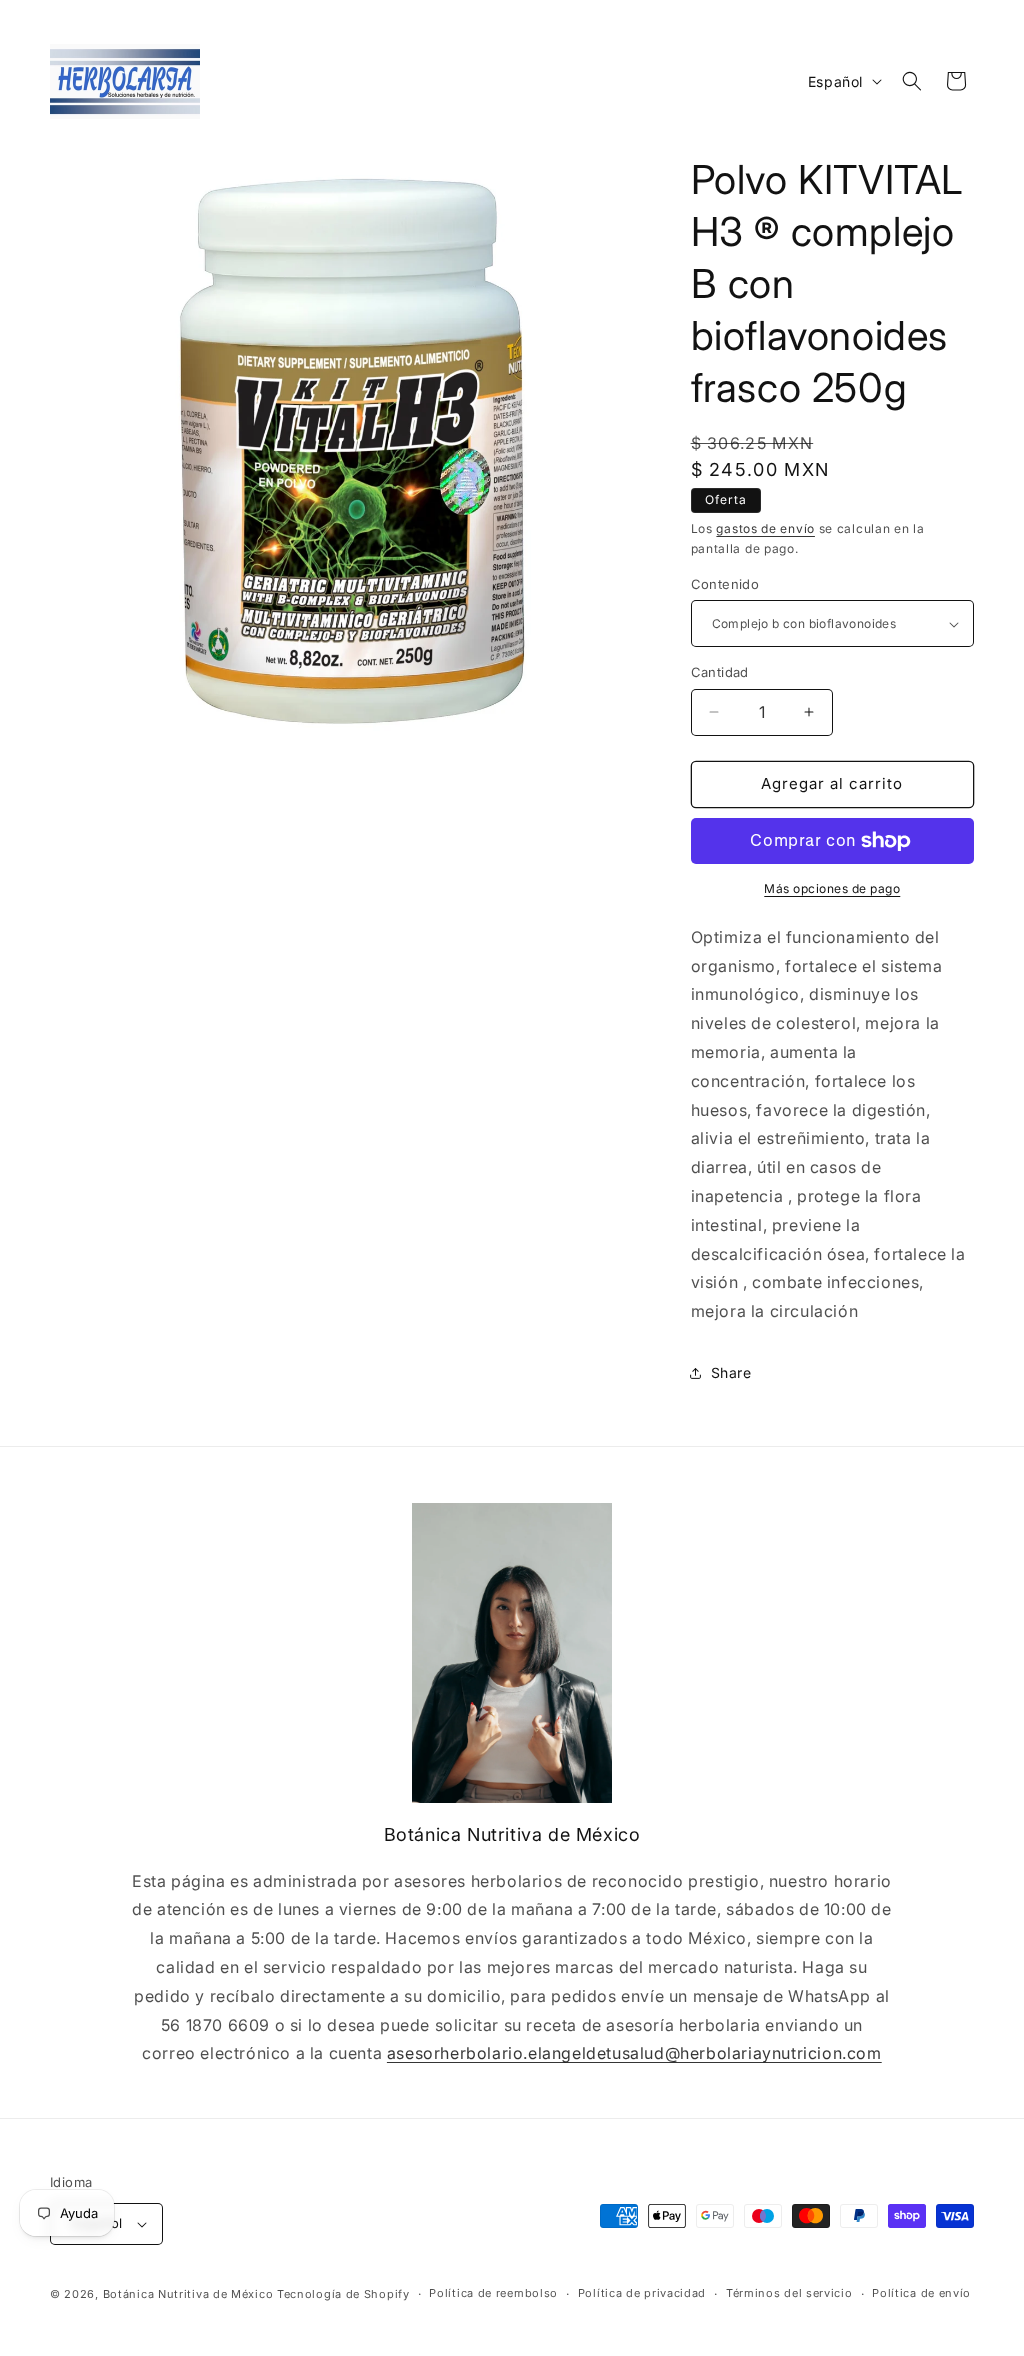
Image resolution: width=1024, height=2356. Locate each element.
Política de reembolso (493, 2293)
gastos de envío (765, 528)
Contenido (725, 584)
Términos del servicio (789, 2293)
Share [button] (731, 1372)
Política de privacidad (642, 2293)
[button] (912, 81)
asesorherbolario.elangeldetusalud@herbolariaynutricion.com (634, 2053)
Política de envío (921, 2293)
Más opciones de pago (832, 888)
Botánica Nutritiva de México (188, 2294)
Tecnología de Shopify (343, 2294)
